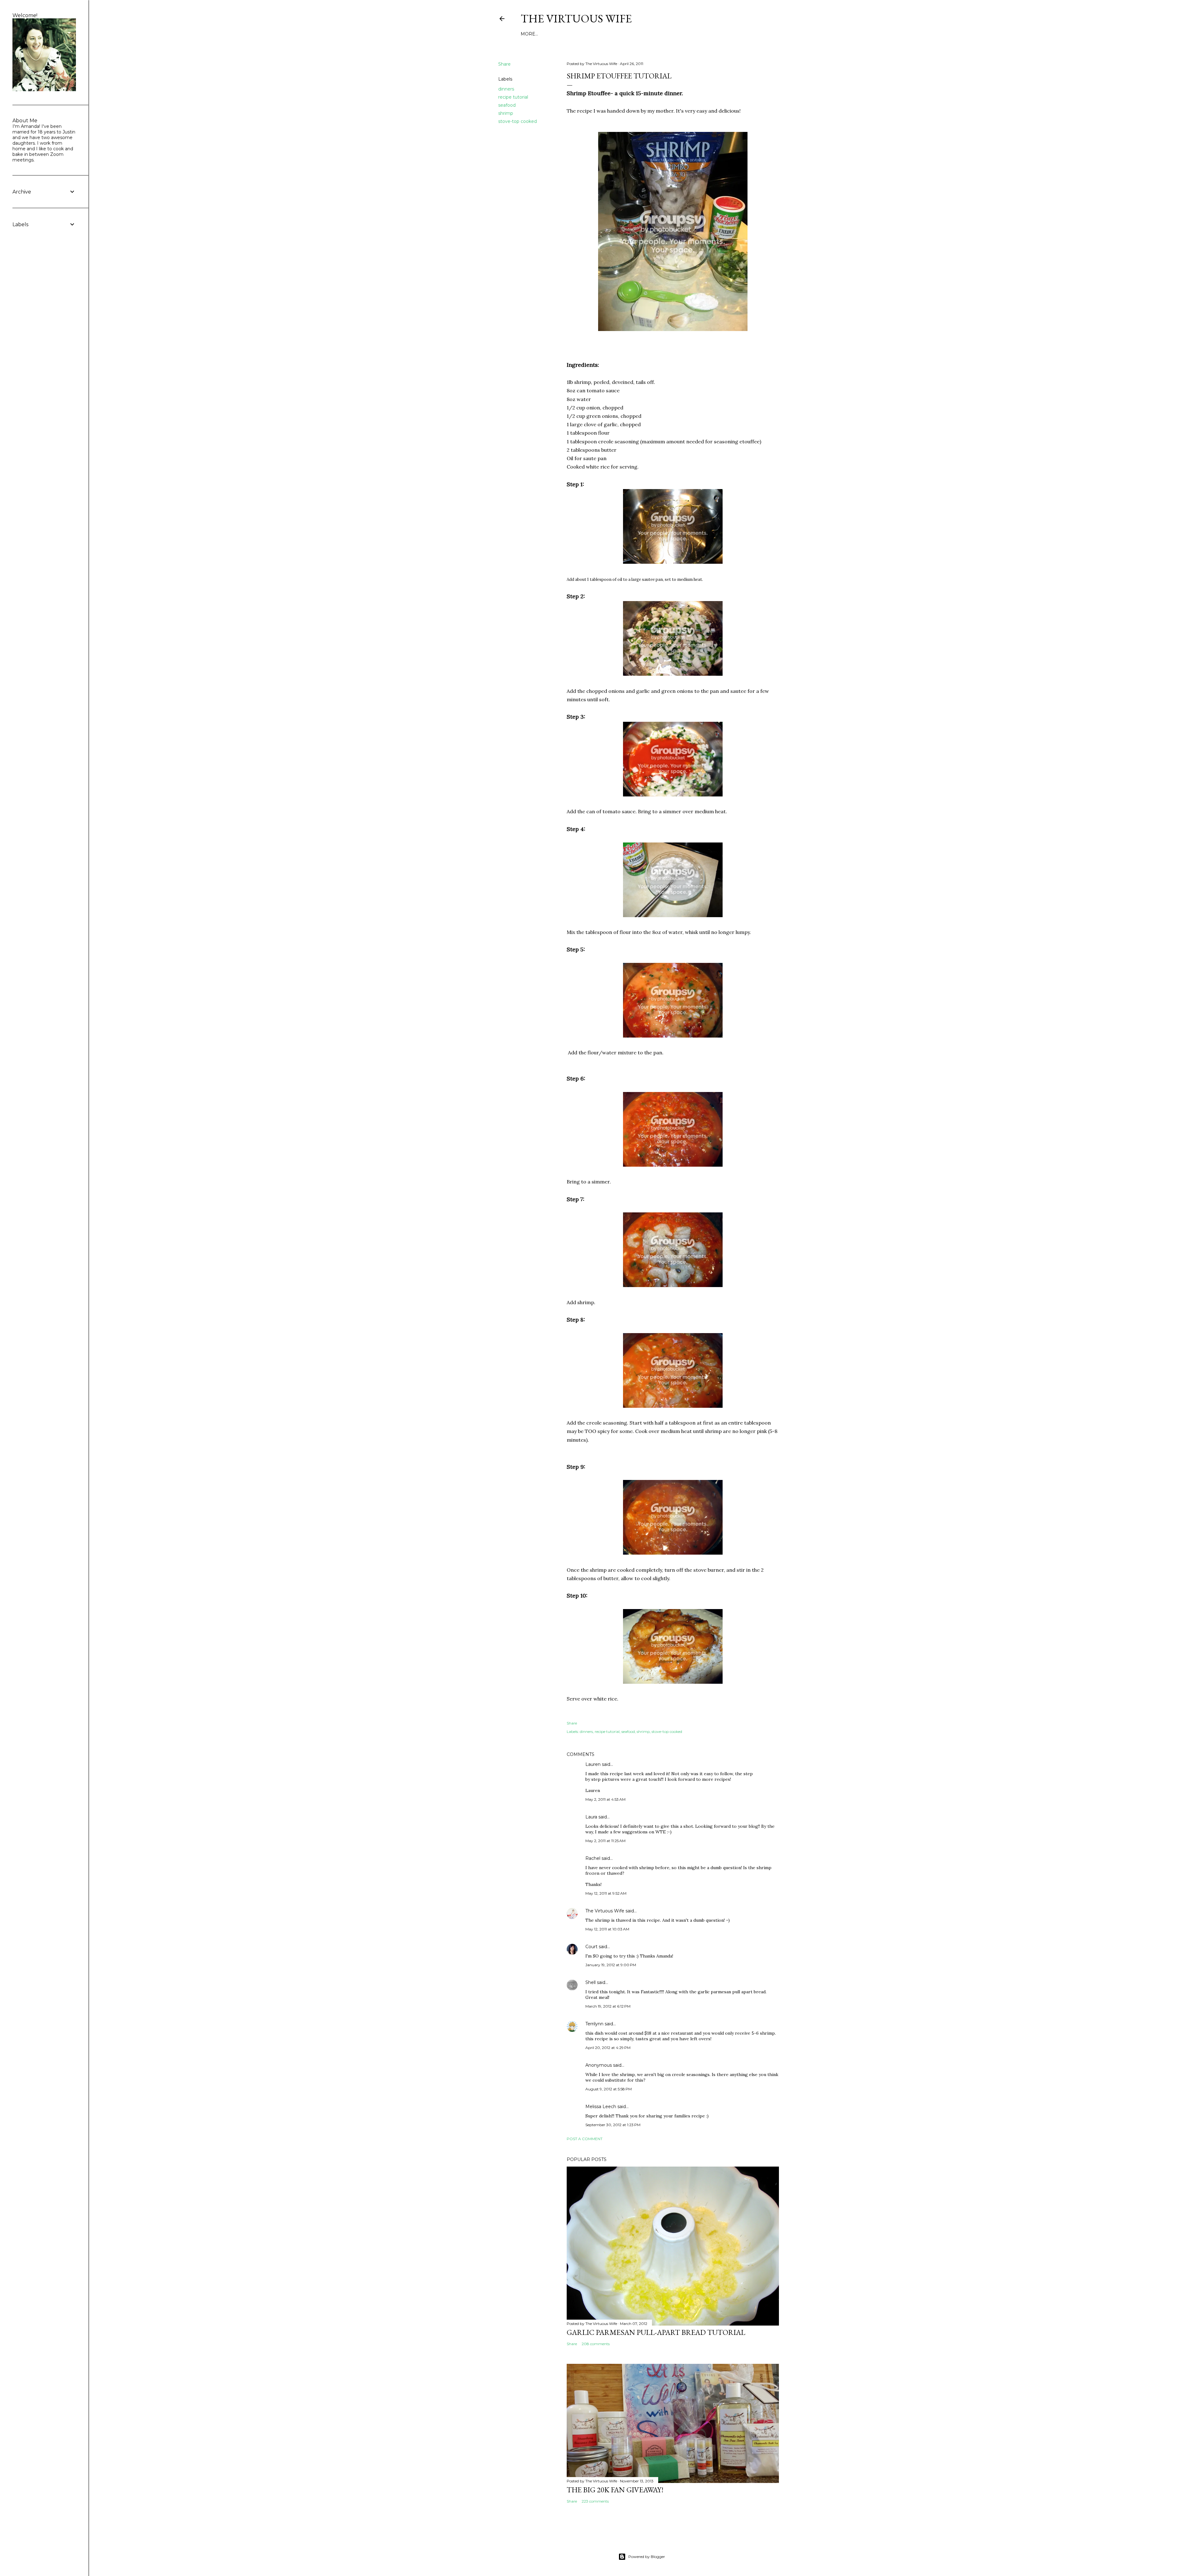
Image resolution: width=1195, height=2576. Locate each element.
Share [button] (504, 64)
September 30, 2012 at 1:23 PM (613, 2125)
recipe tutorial (513, 97)
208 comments (596, 2344)
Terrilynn (594, 2024)
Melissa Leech (601, 2107)
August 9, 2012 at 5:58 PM (609, 2089)
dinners (506, 89)
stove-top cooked (518, 121)
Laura (591, 1817)
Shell (590, 1982)
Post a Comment (585, 2139)
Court (591, 1947)
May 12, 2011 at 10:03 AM (607, 1929)
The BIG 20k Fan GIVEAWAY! (615, 2490)
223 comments (595, 2501)
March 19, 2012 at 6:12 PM (608, 2006)
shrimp (506, 113)
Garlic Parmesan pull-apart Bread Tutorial (656, 2332)
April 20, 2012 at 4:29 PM (608, 2048)
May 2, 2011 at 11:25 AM (605, 1841)
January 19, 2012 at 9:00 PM (611, 1965)
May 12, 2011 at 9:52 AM (606, 1893)
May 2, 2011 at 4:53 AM (605, 1799)
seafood (507, 105)
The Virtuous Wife (576, 19)
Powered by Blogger (647, 2557)
